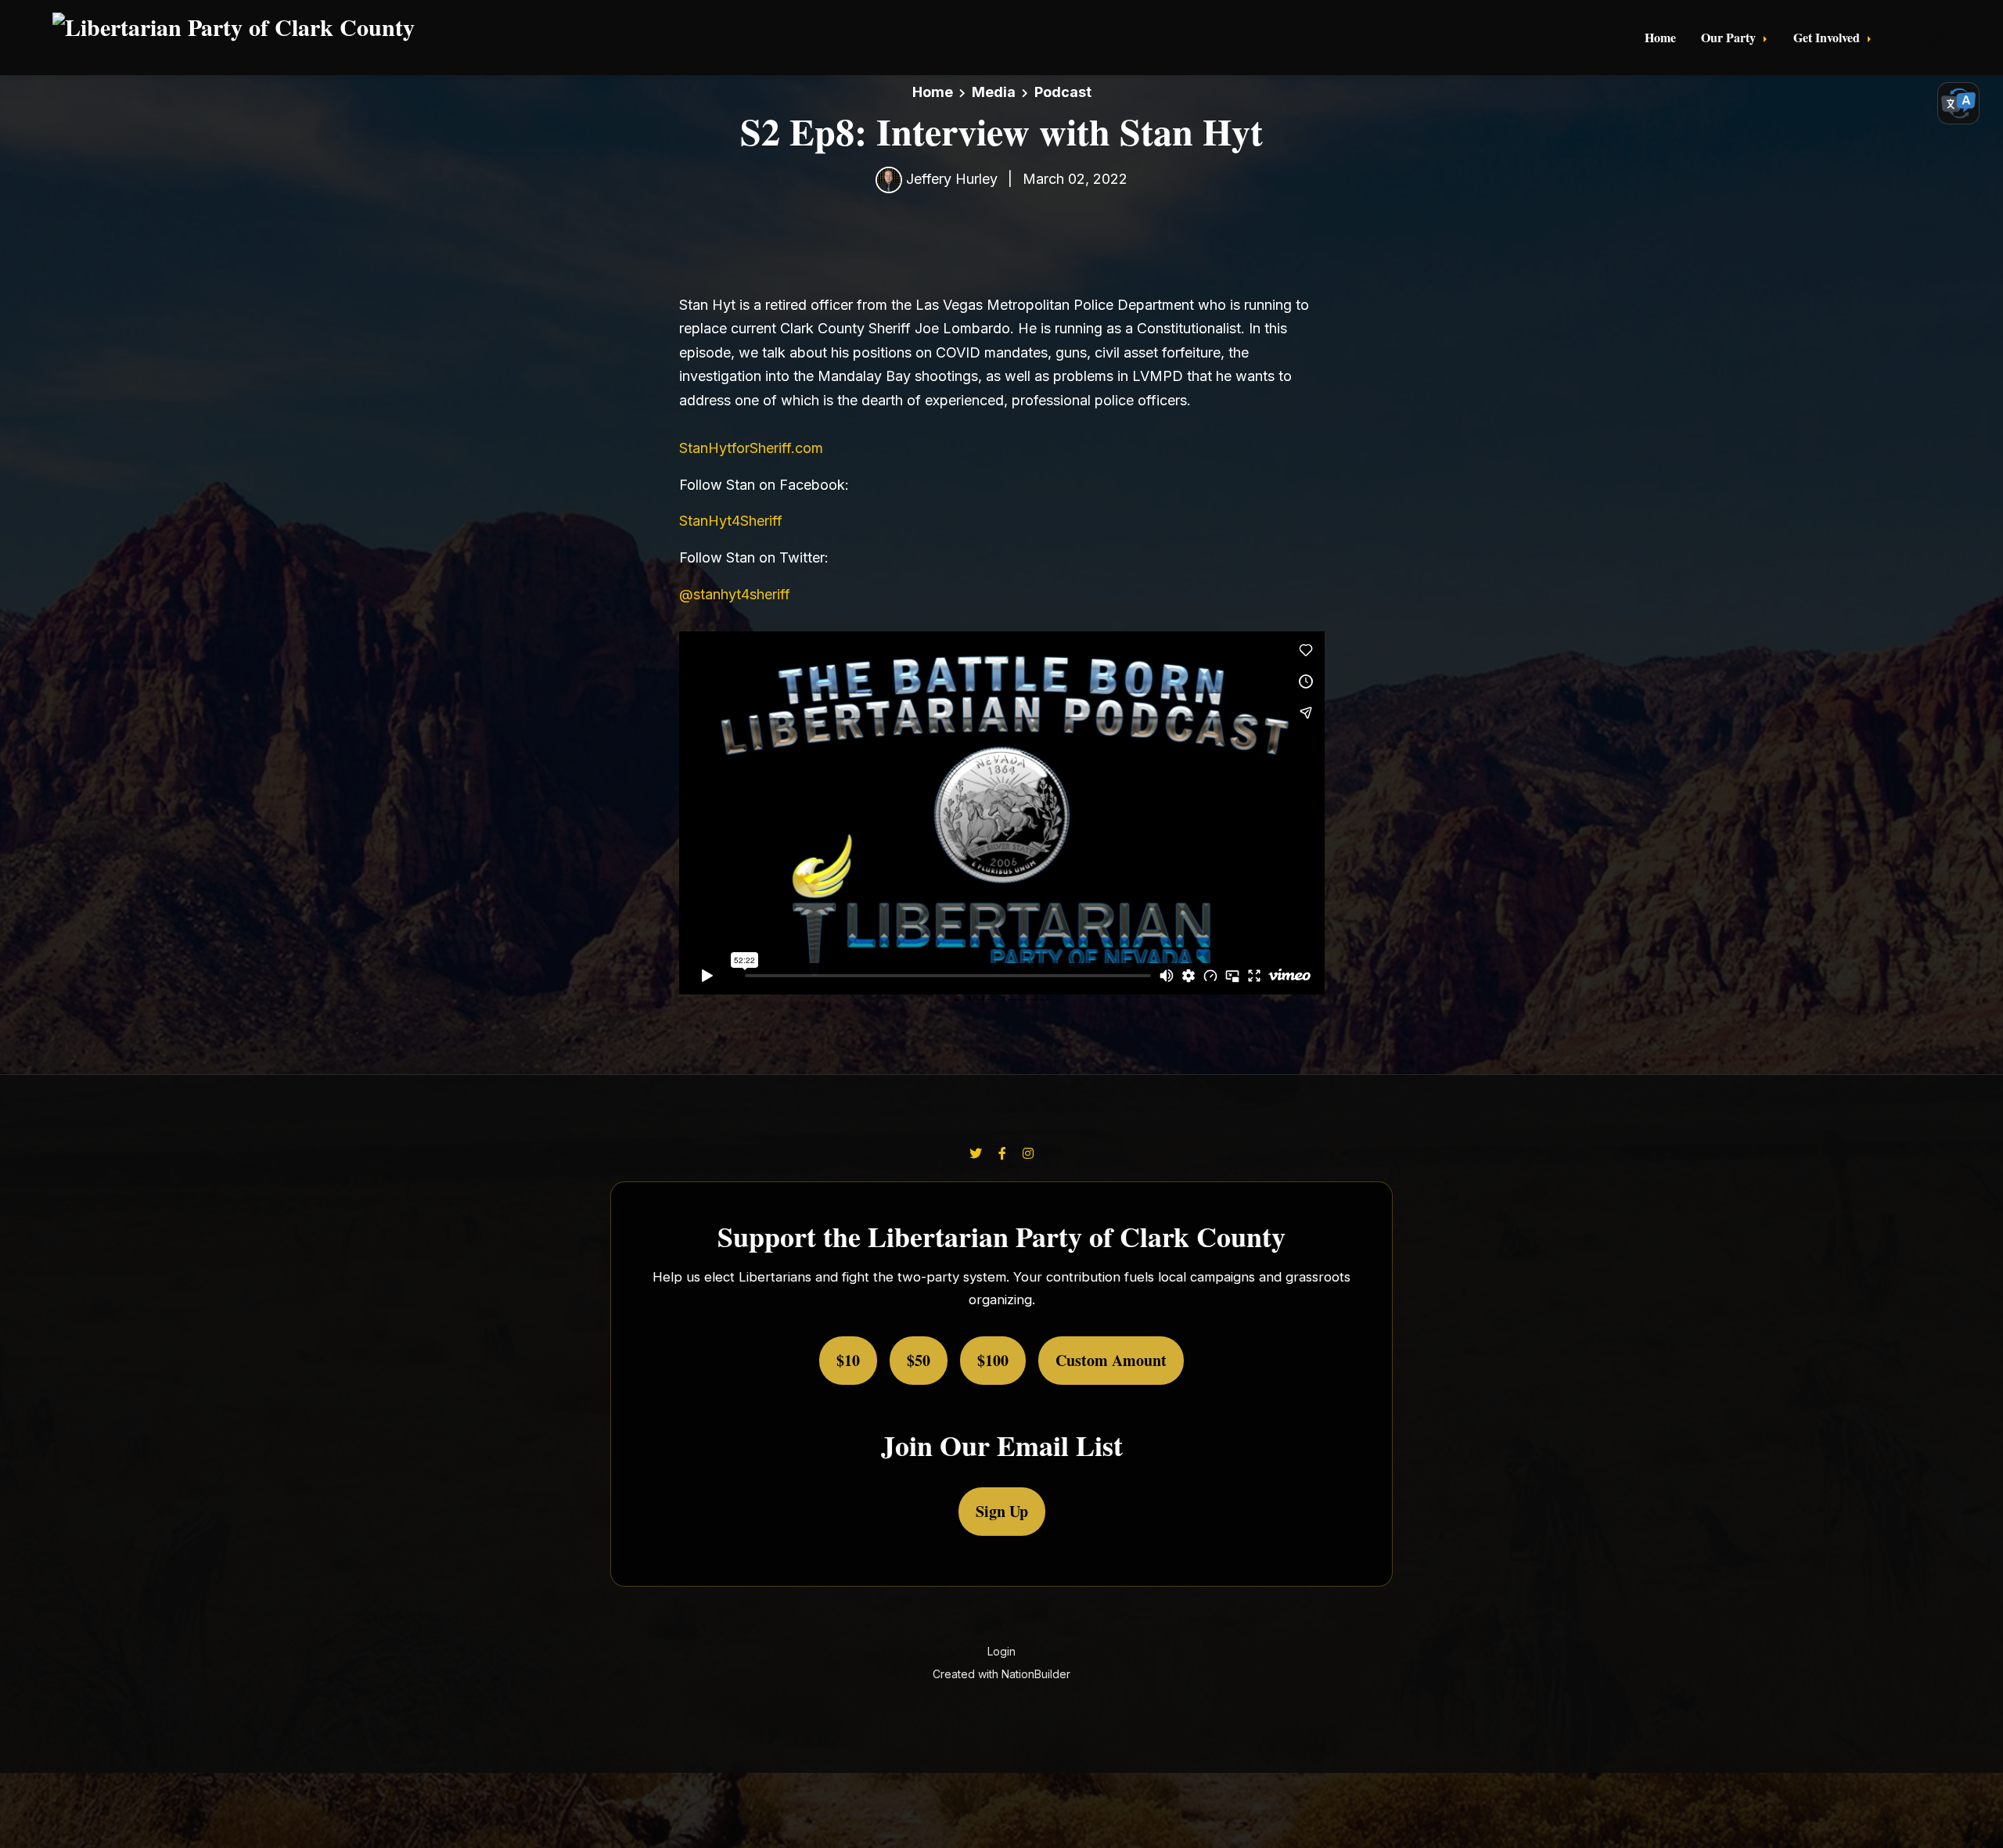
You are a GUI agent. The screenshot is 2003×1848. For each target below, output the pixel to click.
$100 (993, 1360)
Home (1660, 37)
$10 (848, 1360)
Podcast (1063, 92)
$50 (919, 1360)
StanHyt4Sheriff (731, 521)
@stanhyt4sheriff (735, 594)
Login (1930, 37)
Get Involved (1828, 37)
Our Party (1730, 37)
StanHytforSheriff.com (751, 448)
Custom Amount (1111, 1360)
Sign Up (1002, 1511)
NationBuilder (1036, 1674)
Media (994, 92)
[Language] (1958, 103)
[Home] (528, 38)
